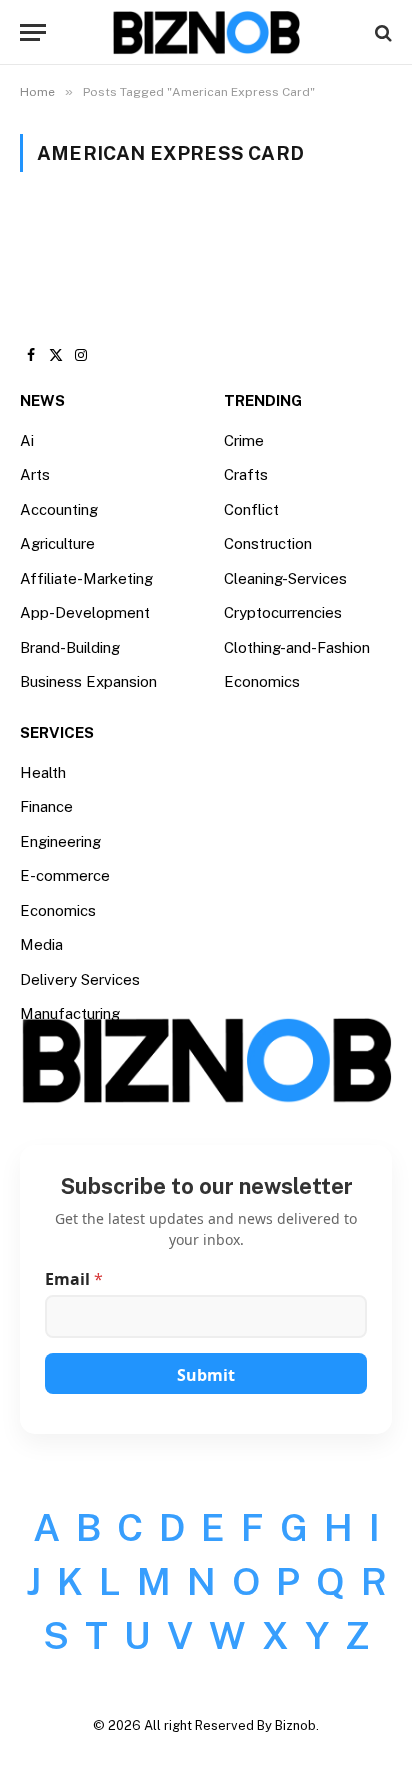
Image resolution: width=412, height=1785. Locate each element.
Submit (206, 1375)
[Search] (381, 32)
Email (74, 1279)
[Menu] (33, 32)
